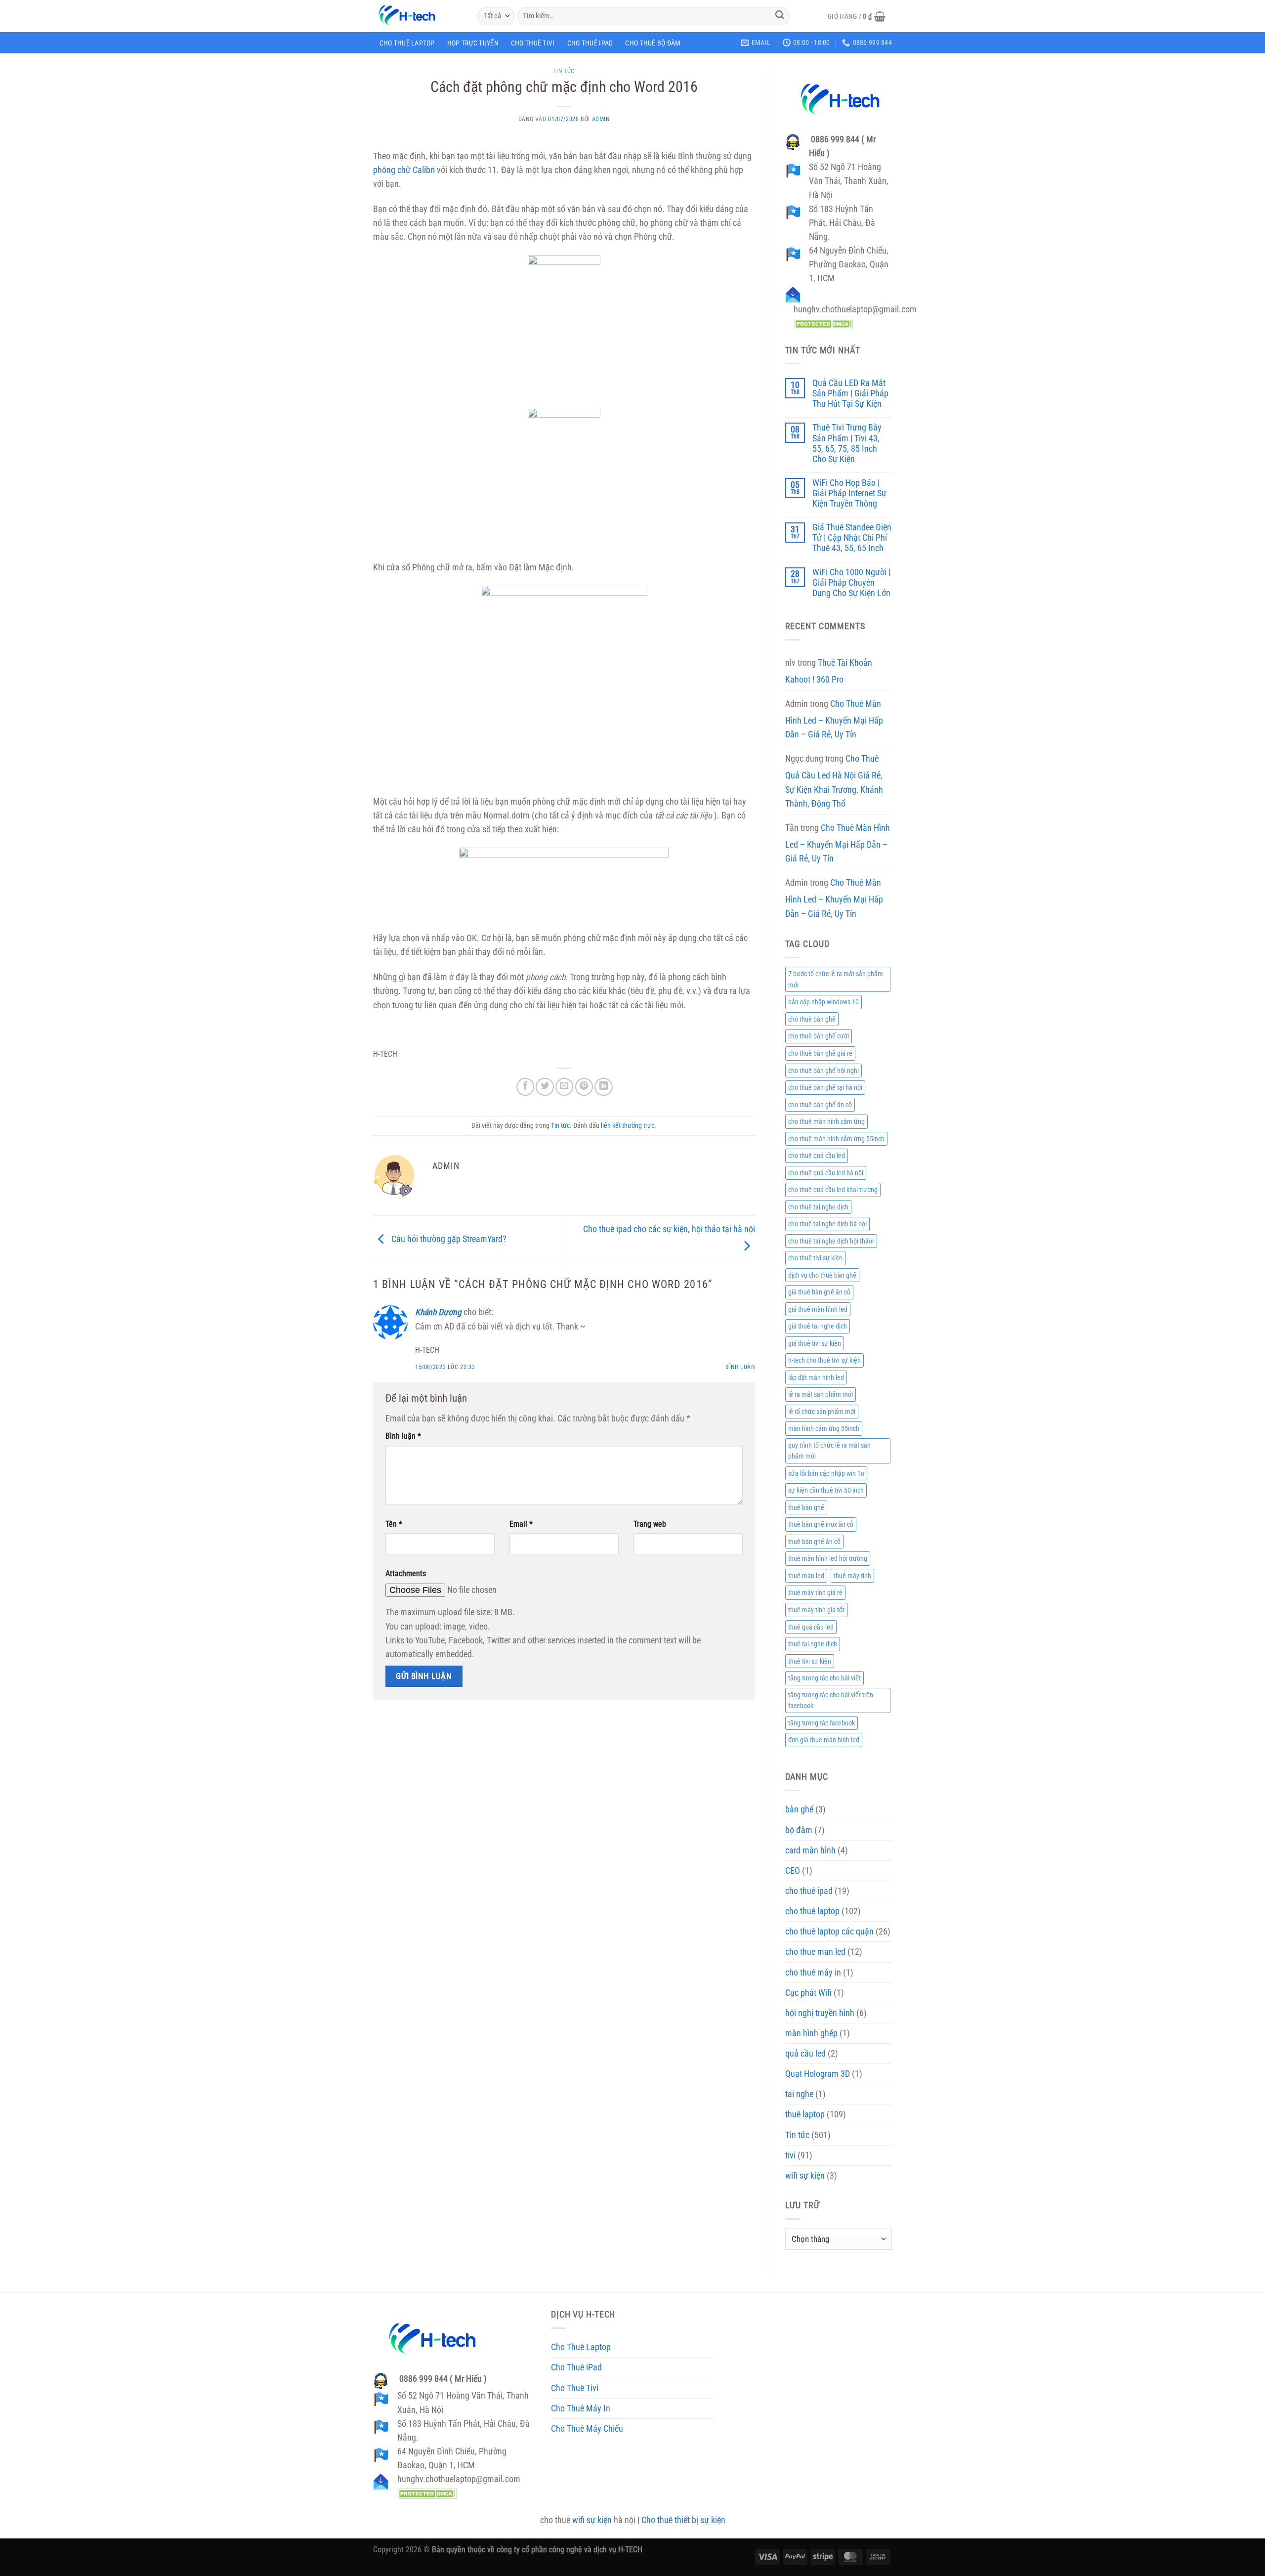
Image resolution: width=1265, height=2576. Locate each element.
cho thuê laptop (812, 1911)
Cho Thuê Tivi (533, 43)
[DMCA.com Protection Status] (823, 323)
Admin (601, 119)
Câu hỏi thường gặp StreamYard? (448, 1239)
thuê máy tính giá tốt (816, 1610)
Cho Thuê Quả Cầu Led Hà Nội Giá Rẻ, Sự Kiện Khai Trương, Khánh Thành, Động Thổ (834, 781)
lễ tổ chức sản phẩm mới (822, 1412)
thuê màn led (806, 1576)
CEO (793, 1871)
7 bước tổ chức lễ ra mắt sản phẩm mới (836, 979)
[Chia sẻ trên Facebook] (525, 1087)
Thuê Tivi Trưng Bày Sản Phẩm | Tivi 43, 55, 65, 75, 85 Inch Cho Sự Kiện (847, 443)
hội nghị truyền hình (820, 2013)
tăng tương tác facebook (822, 1723)
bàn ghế (799, 1809)
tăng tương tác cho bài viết (824, 1678)
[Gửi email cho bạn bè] (564, 1087)
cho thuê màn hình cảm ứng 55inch (836, 1139)
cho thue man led (815, 1952)
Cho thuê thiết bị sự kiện (683, 2520)
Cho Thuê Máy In (581, 2408)
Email (521, 1524)
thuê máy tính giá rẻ (815, 1592)
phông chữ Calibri (404, 170)
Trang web (650, 1524)
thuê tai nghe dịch (813, 1644)
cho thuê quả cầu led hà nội (826, 1173)
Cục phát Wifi (808, 1993)
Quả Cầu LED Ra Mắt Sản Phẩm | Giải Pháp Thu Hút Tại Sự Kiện (850, 393)
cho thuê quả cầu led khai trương (833, 1190)
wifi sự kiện (805, 2176)
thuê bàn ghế (806, 1507)
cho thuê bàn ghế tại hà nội (825, 1087)
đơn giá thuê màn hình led (824, 1740)
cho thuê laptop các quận (829, 1932)
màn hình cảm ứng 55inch (824, 1428)
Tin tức (564, 71)
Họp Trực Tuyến (473, 43)
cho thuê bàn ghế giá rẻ (820, 1053)
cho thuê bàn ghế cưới (819, 1036)
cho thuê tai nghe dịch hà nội (827, 1224)
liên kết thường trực (628, 1125)
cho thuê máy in (813, 1973)
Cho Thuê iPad (590, 43)
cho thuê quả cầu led (817, 1156)
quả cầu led (805, 2054)
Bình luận (740, 1367)
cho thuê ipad (809, 1891)
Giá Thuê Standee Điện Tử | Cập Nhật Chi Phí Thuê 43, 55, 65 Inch (852, 538)
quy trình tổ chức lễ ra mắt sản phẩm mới (829, 1451)
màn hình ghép (811, 2033)
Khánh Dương (438, 1312)
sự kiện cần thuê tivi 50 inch (826, 1490)
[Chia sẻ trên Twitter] (545, 1087)
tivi (790, 2155)
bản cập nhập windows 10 (823, 1002)
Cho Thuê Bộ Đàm (653, 43)
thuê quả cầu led (811, 1627)
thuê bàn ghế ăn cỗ (814, 1542)
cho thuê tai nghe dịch (818, 1207)
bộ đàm (799, 1830)
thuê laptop (805, 2114)
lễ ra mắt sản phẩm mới (821, 1394)
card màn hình (810, 1850)
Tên (394, 1524)
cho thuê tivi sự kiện (815, 1258)
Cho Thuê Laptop (407, 43)
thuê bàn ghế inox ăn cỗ (821, 1524)
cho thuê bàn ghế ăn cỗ (820, 1105)
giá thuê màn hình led (818, 1309)
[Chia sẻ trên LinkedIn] (603, 1087)
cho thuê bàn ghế (812, 1019)
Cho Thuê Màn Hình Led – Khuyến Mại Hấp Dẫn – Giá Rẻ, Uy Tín (834, 719)
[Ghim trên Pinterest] (584, 1087)
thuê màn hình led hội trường (828, 1558)
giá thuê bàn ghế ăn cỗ (819, 1292)
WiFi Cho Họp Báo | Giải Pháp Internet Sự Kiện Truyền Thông (849, 493)
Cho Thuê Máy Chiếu (587, 2429)
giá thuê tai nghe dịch (818, 1326)
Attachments (406, 1573)
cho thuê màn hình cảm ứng (826, 1121)
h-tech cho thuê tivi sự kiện (824, 1360)
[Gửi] (780, 16)
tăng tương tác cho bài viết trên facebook (831, 1700)
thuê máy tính (852, 1576)
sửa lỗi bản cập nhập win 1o (826, 1473)
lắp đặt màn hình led (816, 1377)
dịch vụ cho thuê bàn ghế (822, 1275)
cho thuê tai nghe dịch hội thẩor (831, 1241)
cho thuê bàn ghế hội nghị (823, 1071)
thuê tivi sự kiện (810, 1661)
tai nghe (799, 2094)
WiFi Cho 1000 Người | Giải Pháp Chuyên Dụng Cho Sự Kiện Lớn (851, 583)
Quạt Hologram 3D (818, 2074)
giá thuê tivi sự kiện (815, 1343)
